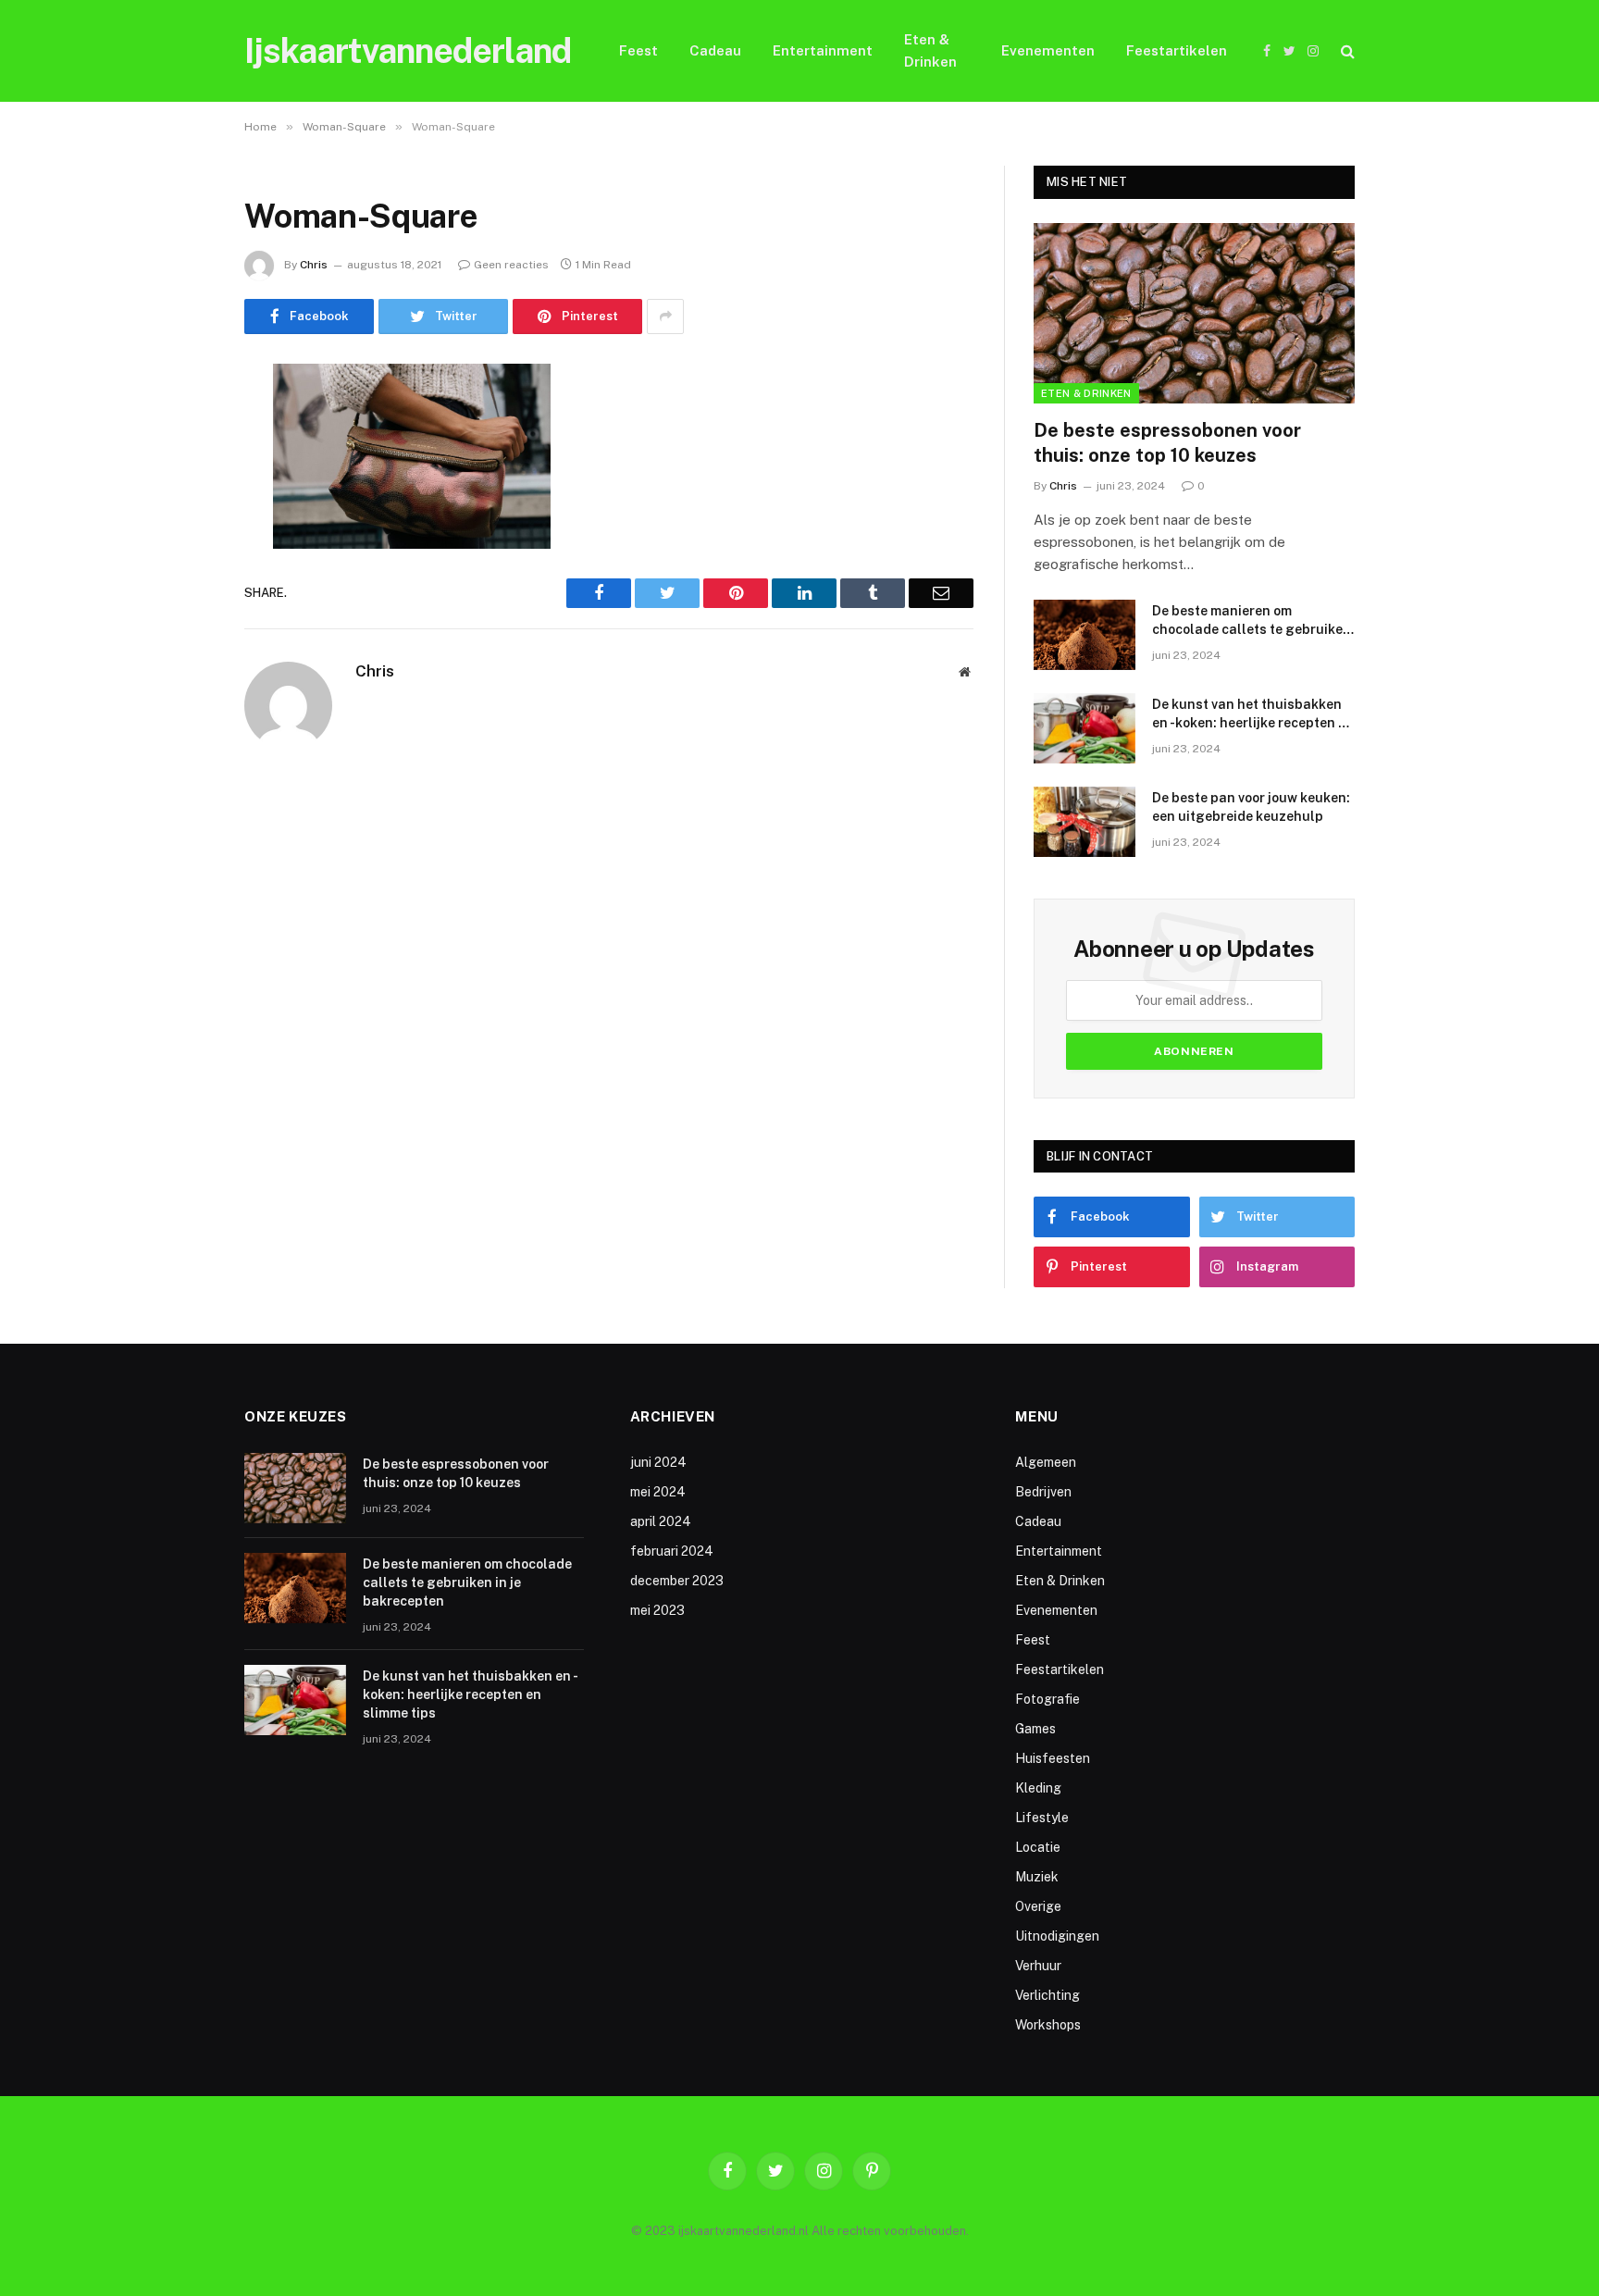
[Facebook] (180, 425)
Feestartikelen (1177, 50)
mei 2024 (658, 1492)
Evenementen (1048, 50)
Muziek (1037, 1877)
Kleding (1038, 1788)
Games (1035, 1729)
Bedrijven (1043, 1492)
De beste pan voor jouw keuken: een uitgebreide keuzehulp (1251, 807)
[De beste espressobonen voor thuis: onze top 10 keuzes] (1194, 313)
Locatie (1038, 1847)
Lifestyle (1042, 1818)
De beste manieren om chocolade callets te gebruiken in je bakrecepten (1252, 621)
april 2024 (661, 1521)
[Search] (1346, 51)
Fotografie (1047, 1699)
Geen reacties (511, 265)
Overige (1038, 1906)
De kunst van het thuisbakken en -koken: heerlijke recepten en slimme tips (1253, 714)
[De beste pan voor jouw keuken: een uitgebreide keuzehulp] (1085, 822)
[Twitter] (180, 472)
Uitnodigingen (1057, 1936)
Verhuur (1038, 1966)
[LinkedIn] (180, 519)
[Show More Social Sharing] (665, 316)
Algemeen (1046, 1462)
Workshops (1048, 2025)
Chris (314, 265)
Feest (638, 50)
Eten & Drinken (930, 50)
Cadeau (715, 50)
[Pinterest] (180, 566)
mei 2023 (657, 1610)
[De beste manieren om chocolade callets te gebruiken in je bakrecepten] (1085, 635)
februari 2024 (672, 1551)
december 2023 (677, 1581)
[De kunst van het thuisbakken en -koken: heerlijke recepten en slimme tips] (1085, 728)
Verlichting (1047, 1995)
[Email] (180, 614)
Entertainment (823, 50)
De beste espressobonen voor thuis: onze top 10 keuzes (1167, 443)
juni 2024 (658, 1462)
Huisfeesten (1053, 1758)
